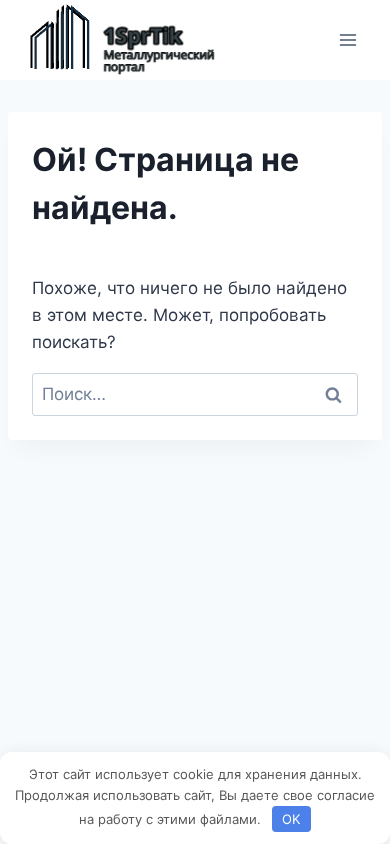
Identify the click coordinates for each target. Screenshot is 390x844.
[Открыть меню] (347, 39)
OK (291, 819)
